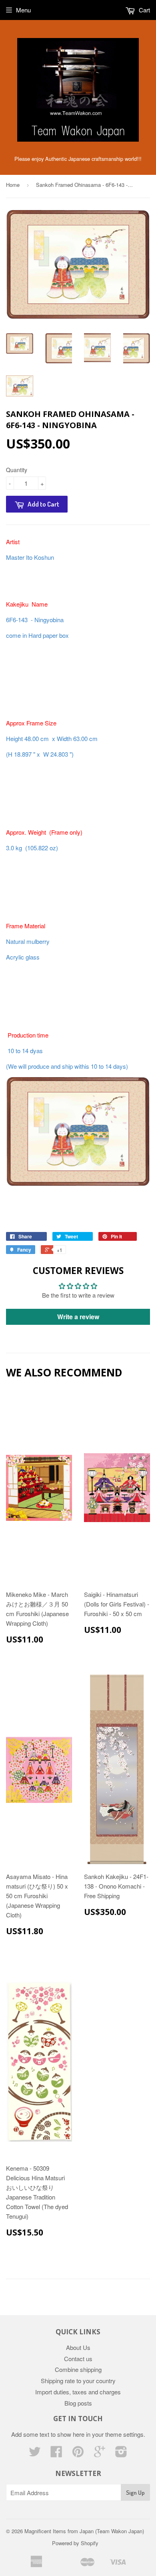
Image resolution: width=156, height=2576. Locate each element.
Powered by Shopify (75, 2543)
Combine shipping (78, 2369)
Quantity (17, 470)
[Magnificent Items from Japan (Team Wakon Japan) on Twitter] (35, 2454)
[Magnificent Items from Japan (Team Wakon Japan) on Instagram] (121, 2454)
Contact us (78, 2359)
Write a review (78, 1317)
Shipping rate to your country (78, 2381)
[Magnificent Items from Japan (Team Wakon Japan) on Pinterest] (78, 2454)
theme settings (124, 2434)
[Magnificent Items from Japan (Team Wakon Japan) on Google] (100, 2454)
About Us (78, 2347)
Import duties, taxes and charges (78, 2392)
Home (13, 185)
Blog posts (78, 2403)
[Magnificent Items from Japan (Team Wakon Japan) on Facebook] (56, 2454)
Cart (144, 10)
